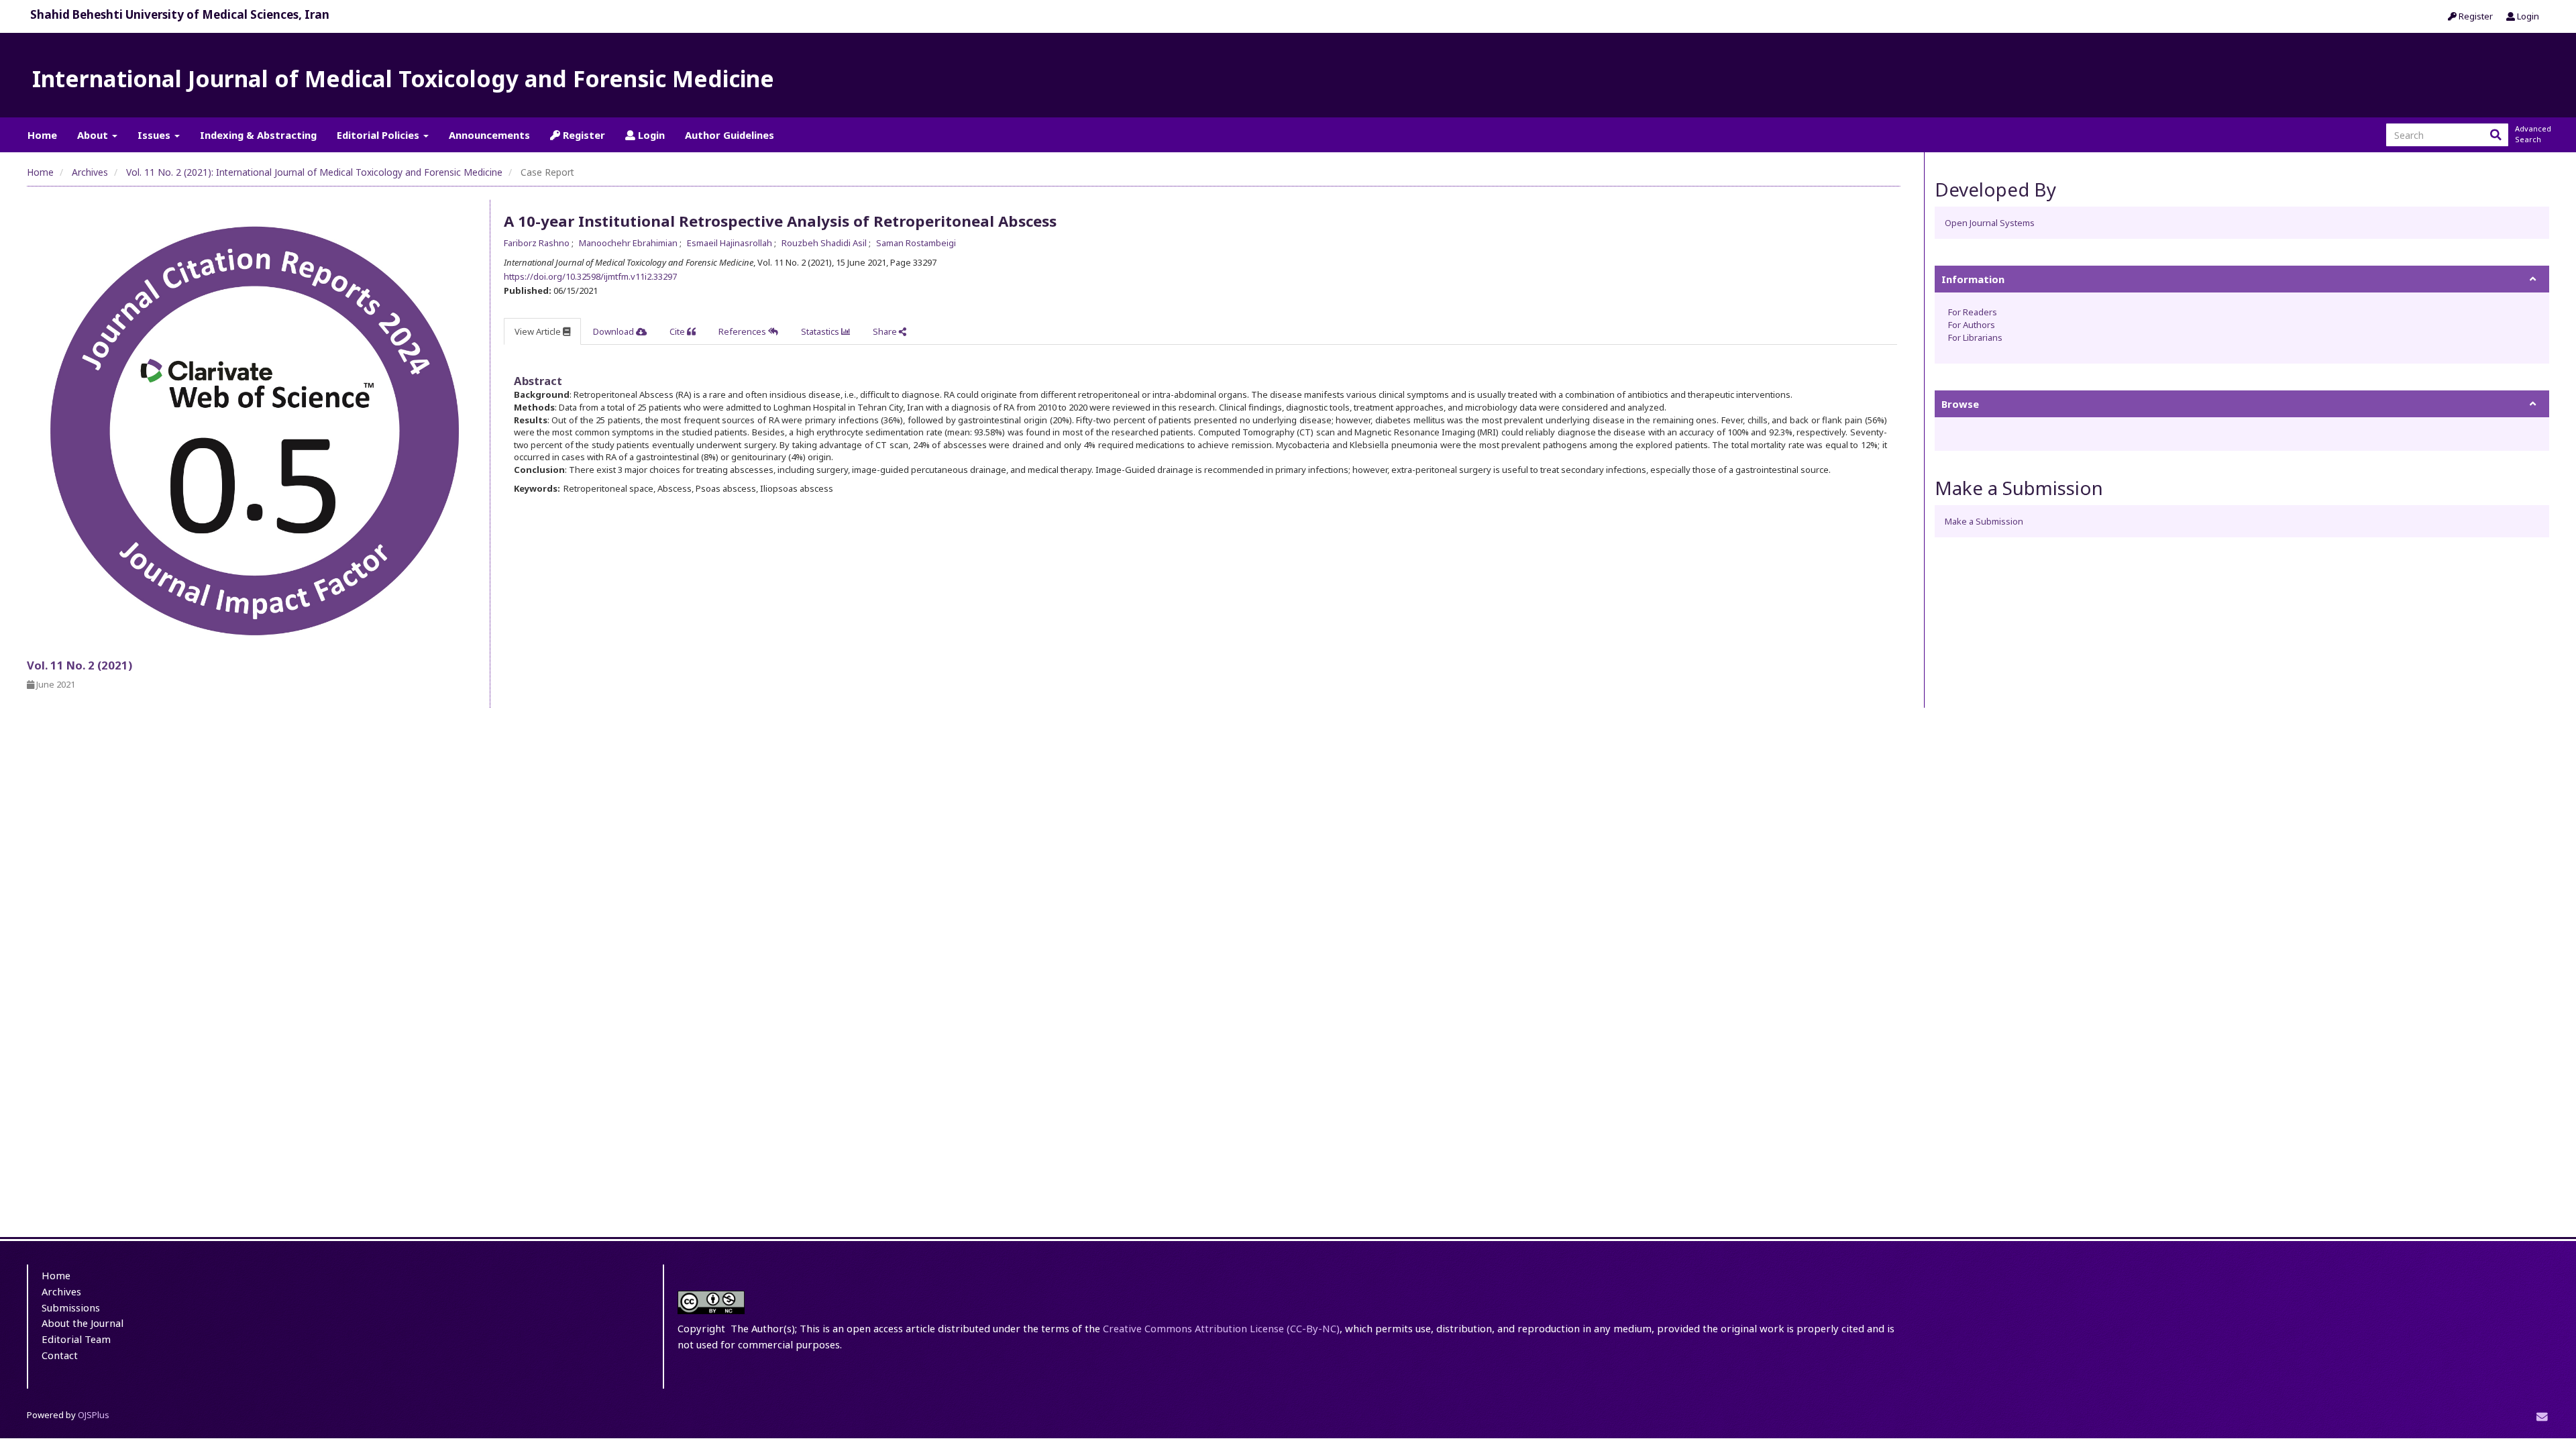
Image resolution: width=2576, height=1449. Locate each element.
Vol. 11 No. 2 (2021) (79, 665)
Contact (60, 1355)
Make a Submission (1984, 521)
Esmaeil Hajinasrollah (731, 243)
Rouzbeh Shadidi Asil (825, 243)
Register (2475, 16)
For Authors (1972, 325)
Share (886, 331)
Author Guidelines (730, 135)
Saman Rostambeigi (916, 243)
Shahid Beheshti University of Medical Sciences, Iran (180, 14)
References (743, 331)
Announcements (489, 135)
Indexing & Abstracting (258, 135)
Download (614, 331)
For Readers (1973, 312)
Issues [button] (155, 135)
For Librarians (1975, 337)
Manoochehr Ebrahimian (629, 243)
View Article (539, 331)
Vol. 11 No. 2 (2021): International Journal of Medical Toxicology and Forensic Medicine (314, 172)
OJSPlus (94, 1415)
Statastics (821, 331)
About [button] (94, 135)
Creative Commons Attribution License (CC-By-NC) (1221, 1328)
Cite (678, 331)
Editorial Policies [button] (379, 135)
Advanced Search (2532, 134)
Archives (90, 172)
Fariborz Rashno (538, 243)
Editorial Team (76, 1339)
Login (2527, 16)
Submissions (71, 1307)
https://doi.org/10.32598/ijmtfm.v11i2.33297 (590, 276)
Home (42, 135)
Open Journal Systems (1990, 223)
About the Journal (83, 1323)
